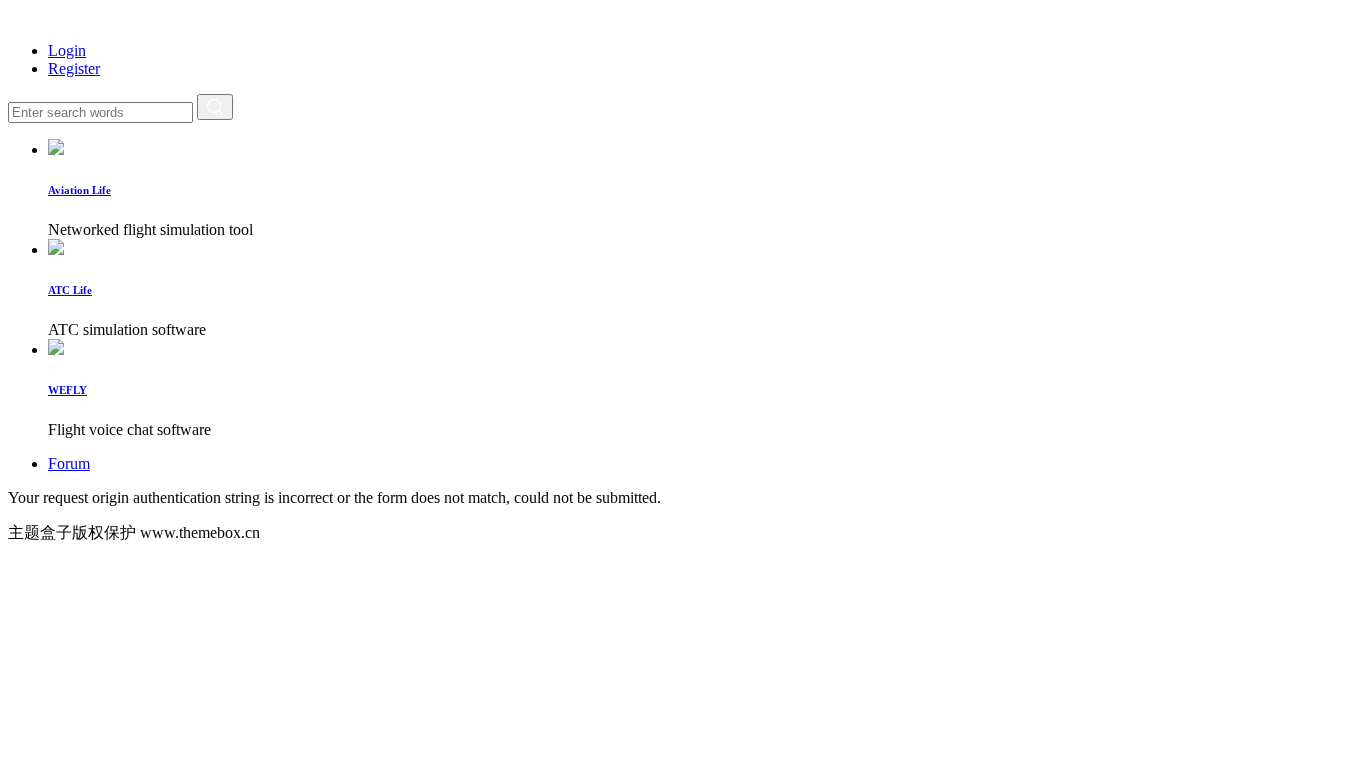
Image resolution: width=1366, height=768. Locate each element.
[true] (215, 107)
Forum (69, 463)
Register (74, 68)
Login (67, 50)
